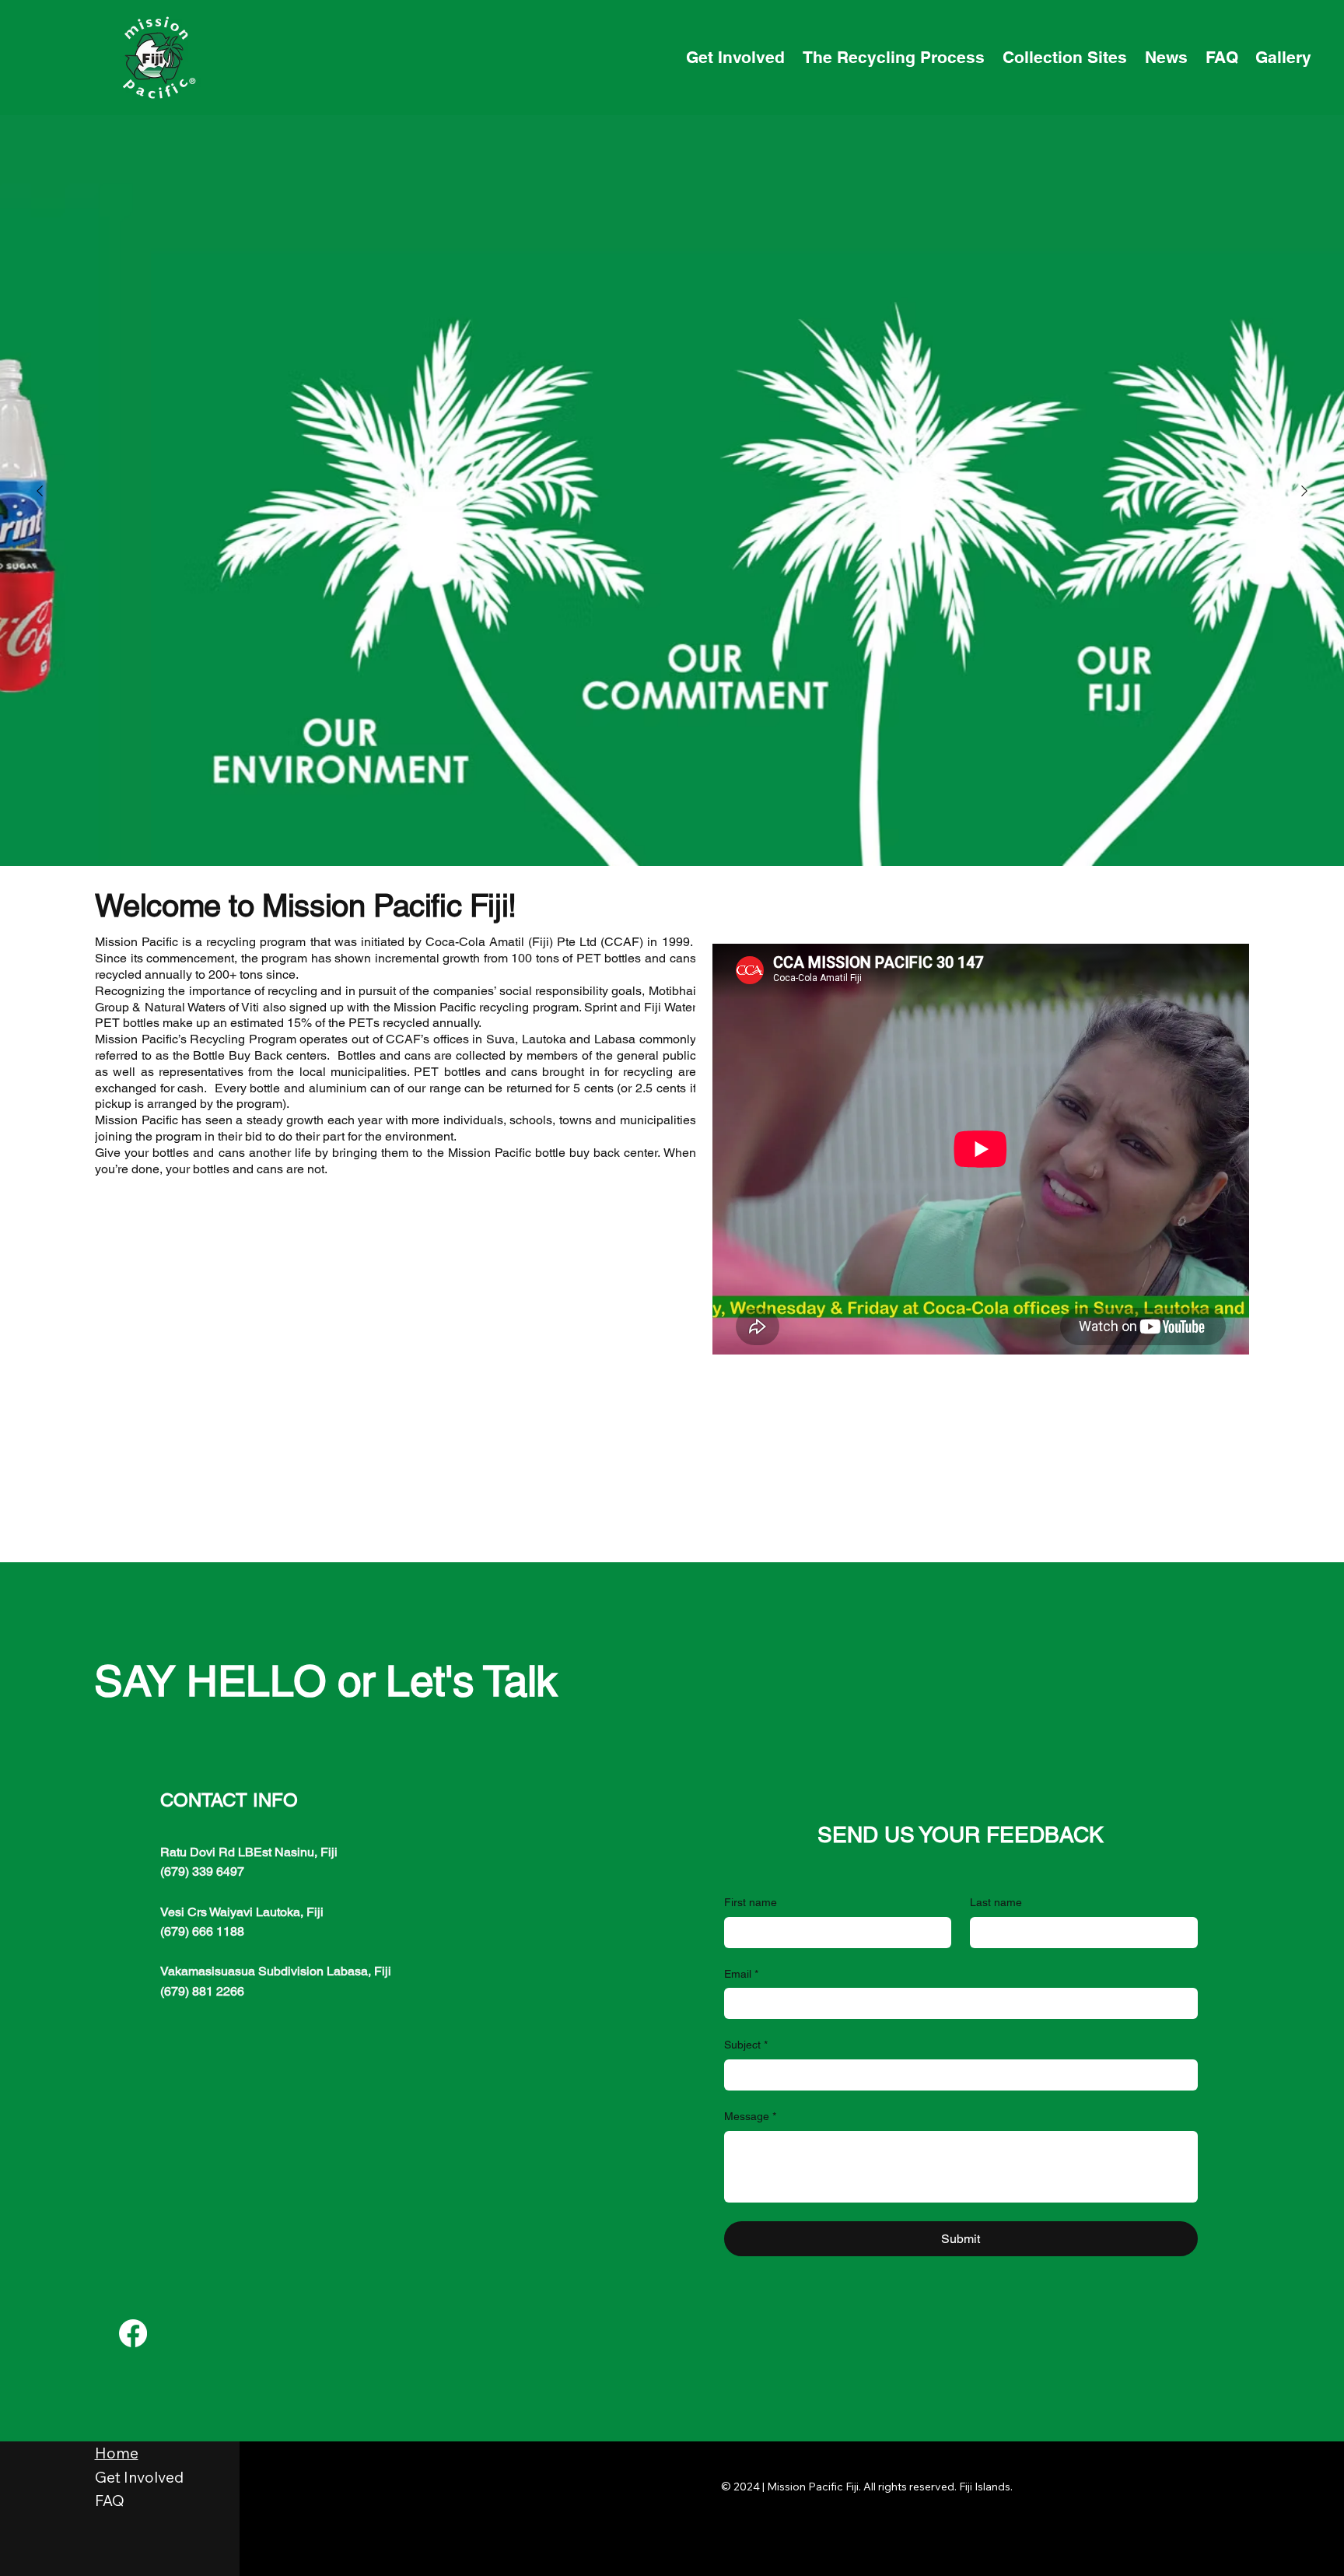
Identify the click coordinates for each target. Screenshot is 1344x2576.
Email (741, 1974)
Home (117, 2453)
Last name (996, 1902)
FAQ (110, 2501)
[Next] (1304, 491)
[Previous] (40, 491)
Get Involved (139, 2477)
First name (751, 1902)
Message (750, 2116)
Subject (746, 2045)
